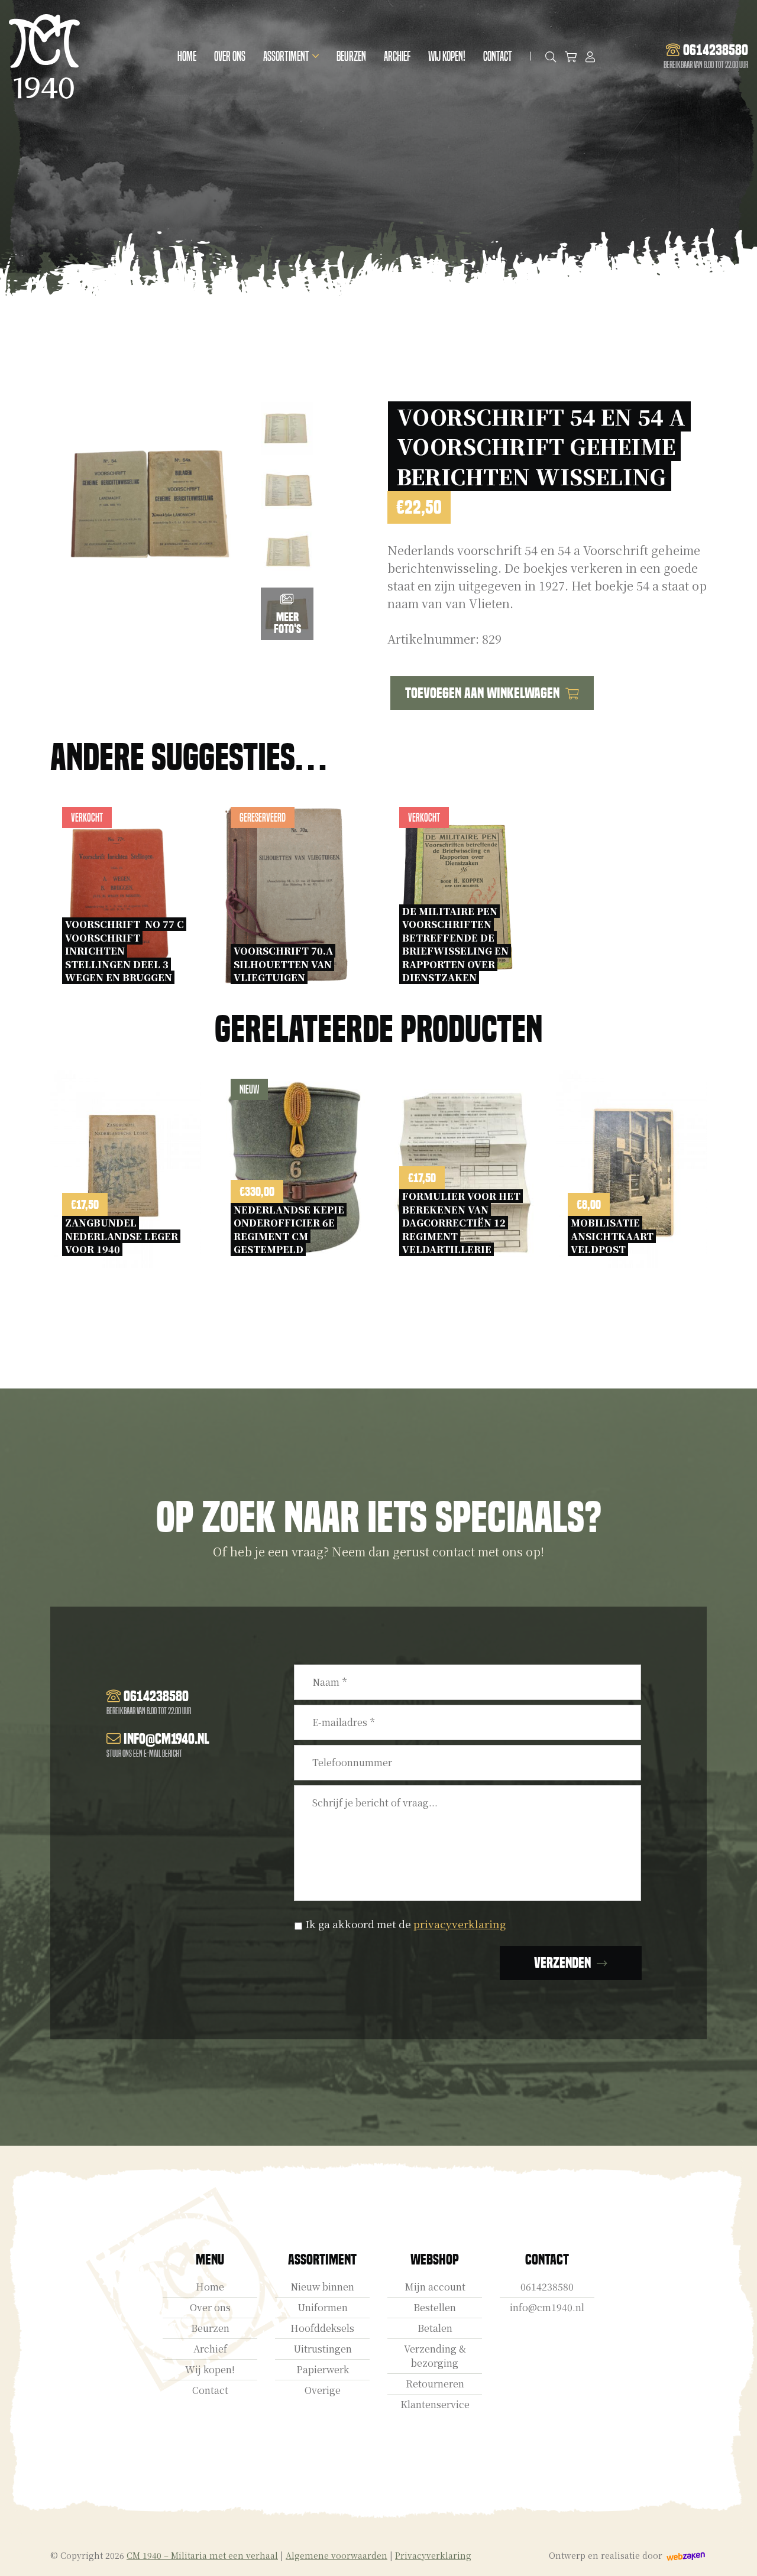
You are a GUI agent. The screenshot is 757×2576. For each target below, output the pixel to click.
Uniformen (323, 2307)
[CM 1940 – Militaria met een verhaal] (44, 56)
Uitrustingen (323, 2349)
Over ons (230, 56)
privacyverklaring (460, 1924)
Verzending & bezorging (435, 2356)
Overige (323, 2390)
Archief (397, 56)
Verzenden (562, 1963)
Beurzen (351, 56)
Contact (498, 56)
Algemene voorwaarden (337, 2555)
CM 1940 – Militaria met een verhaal (202, 2555)
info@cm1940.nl (547, 2307)
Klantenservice (435, 2404)
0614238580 (547, 2287)
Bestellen (435, 2307)
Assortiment (286, 56)
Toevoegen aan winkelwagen (482, 693)
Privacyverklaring (433, 2555)
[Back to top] (735, 2554)
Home (187, 56)
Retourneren (435, 2384)
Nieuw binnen (322, 2287)
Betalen (435, 2328)
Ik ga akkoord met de (405, 1924)
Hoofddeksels (322, 2328)
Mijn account (435, 2287)
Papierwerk (323, 2369)
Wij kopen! (447, 56)
